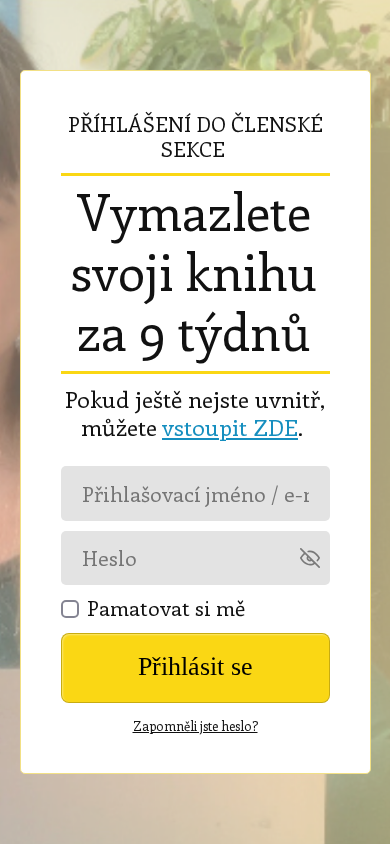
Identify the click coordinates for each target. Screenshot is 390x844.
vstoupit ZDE (230, 426)
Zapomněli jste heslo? (195, 725)
